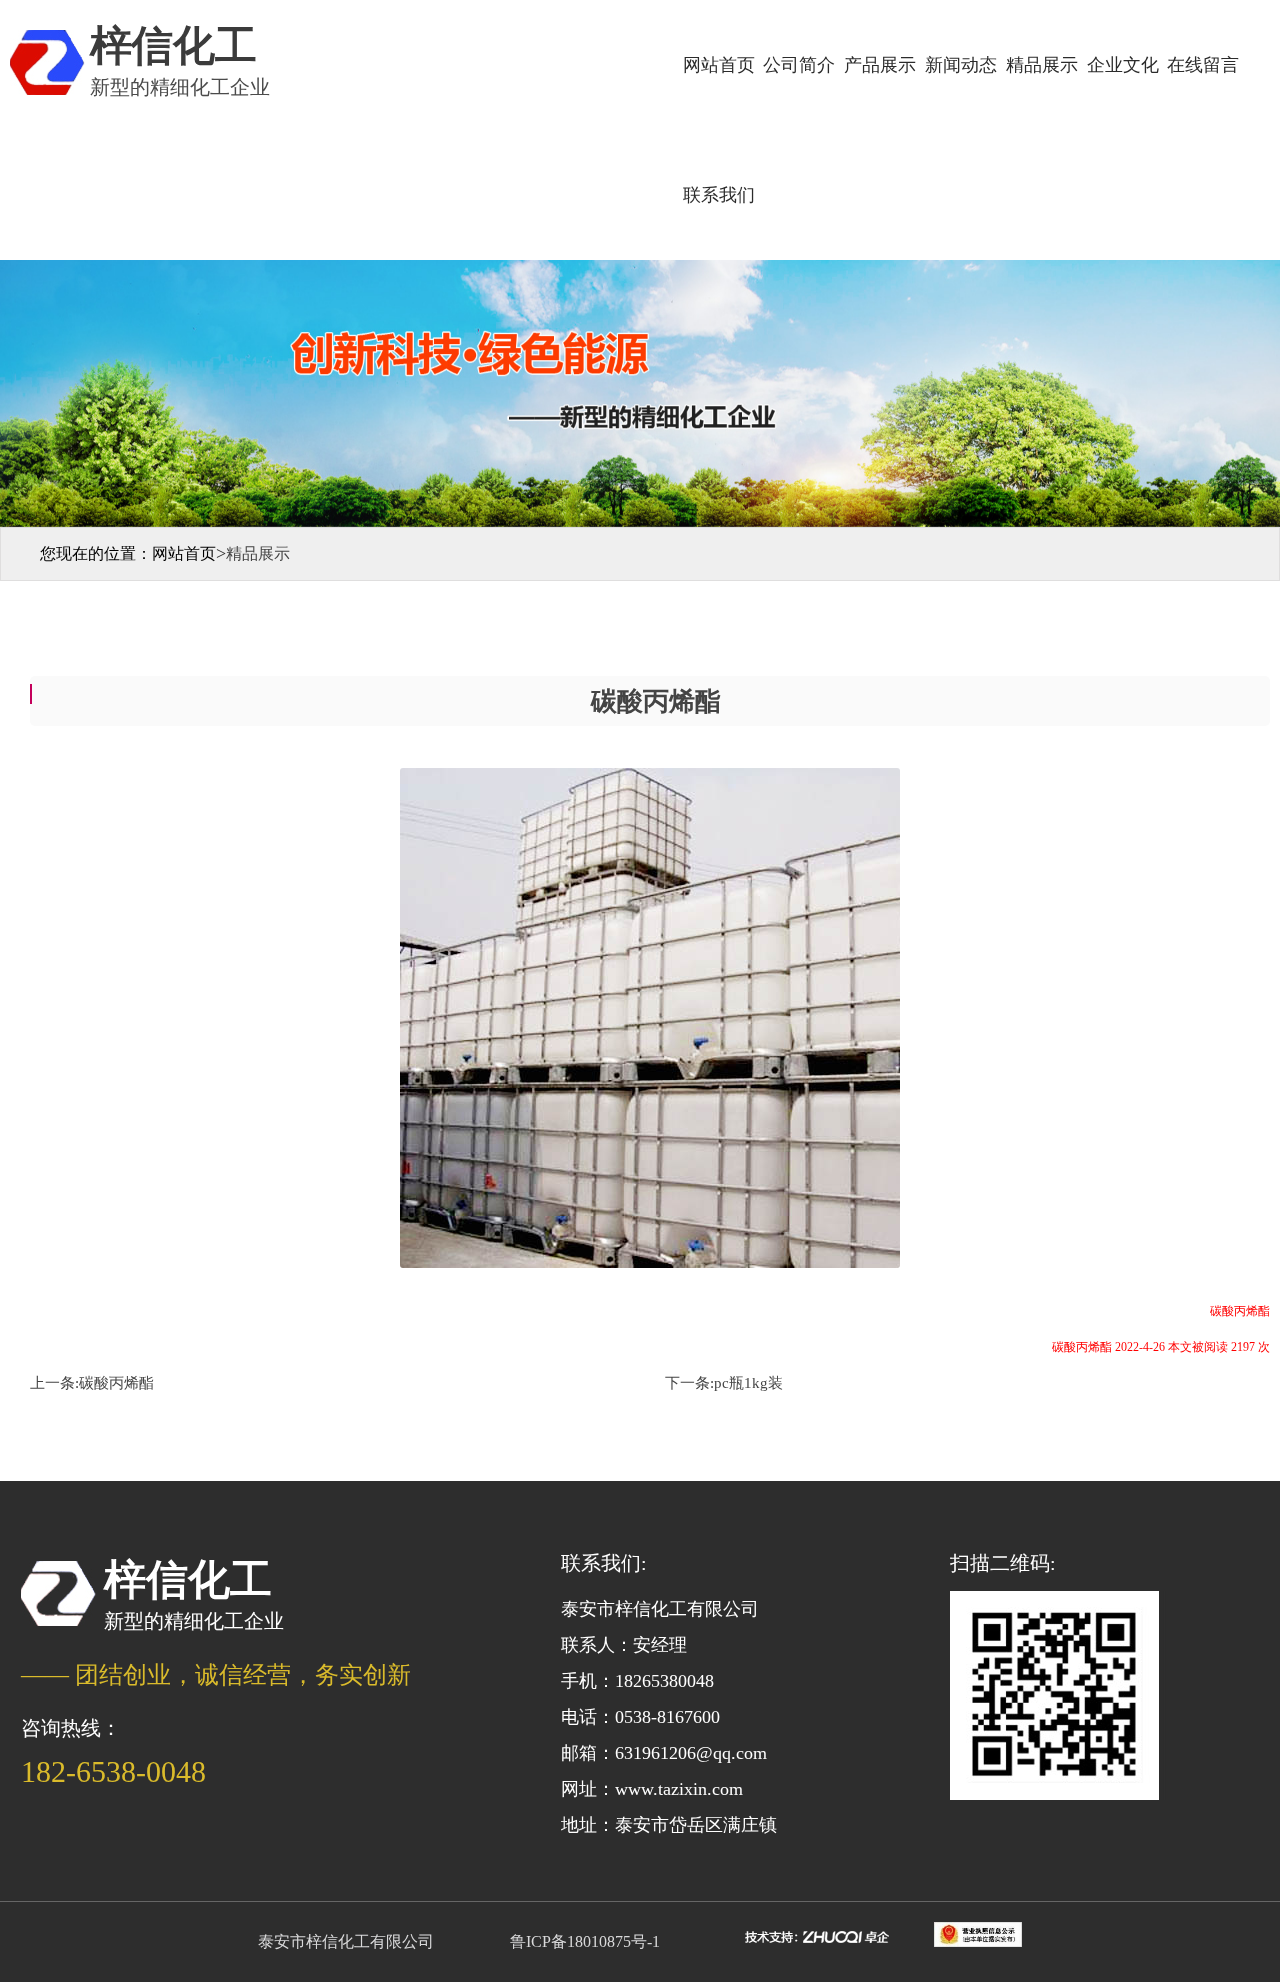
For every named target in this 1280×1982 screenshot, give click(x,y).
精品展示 (1042, 65)
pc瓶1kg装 (748, 1383)
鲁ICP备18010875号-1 (585, 1941)
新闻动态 (961, 65)
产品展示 (880, 65)
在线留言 (1203, 65)
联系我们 (719, 195)
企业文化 (1123, 65)
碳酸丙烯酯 (116, 1383)
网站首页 (719, 65)
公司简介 (799, 65)
